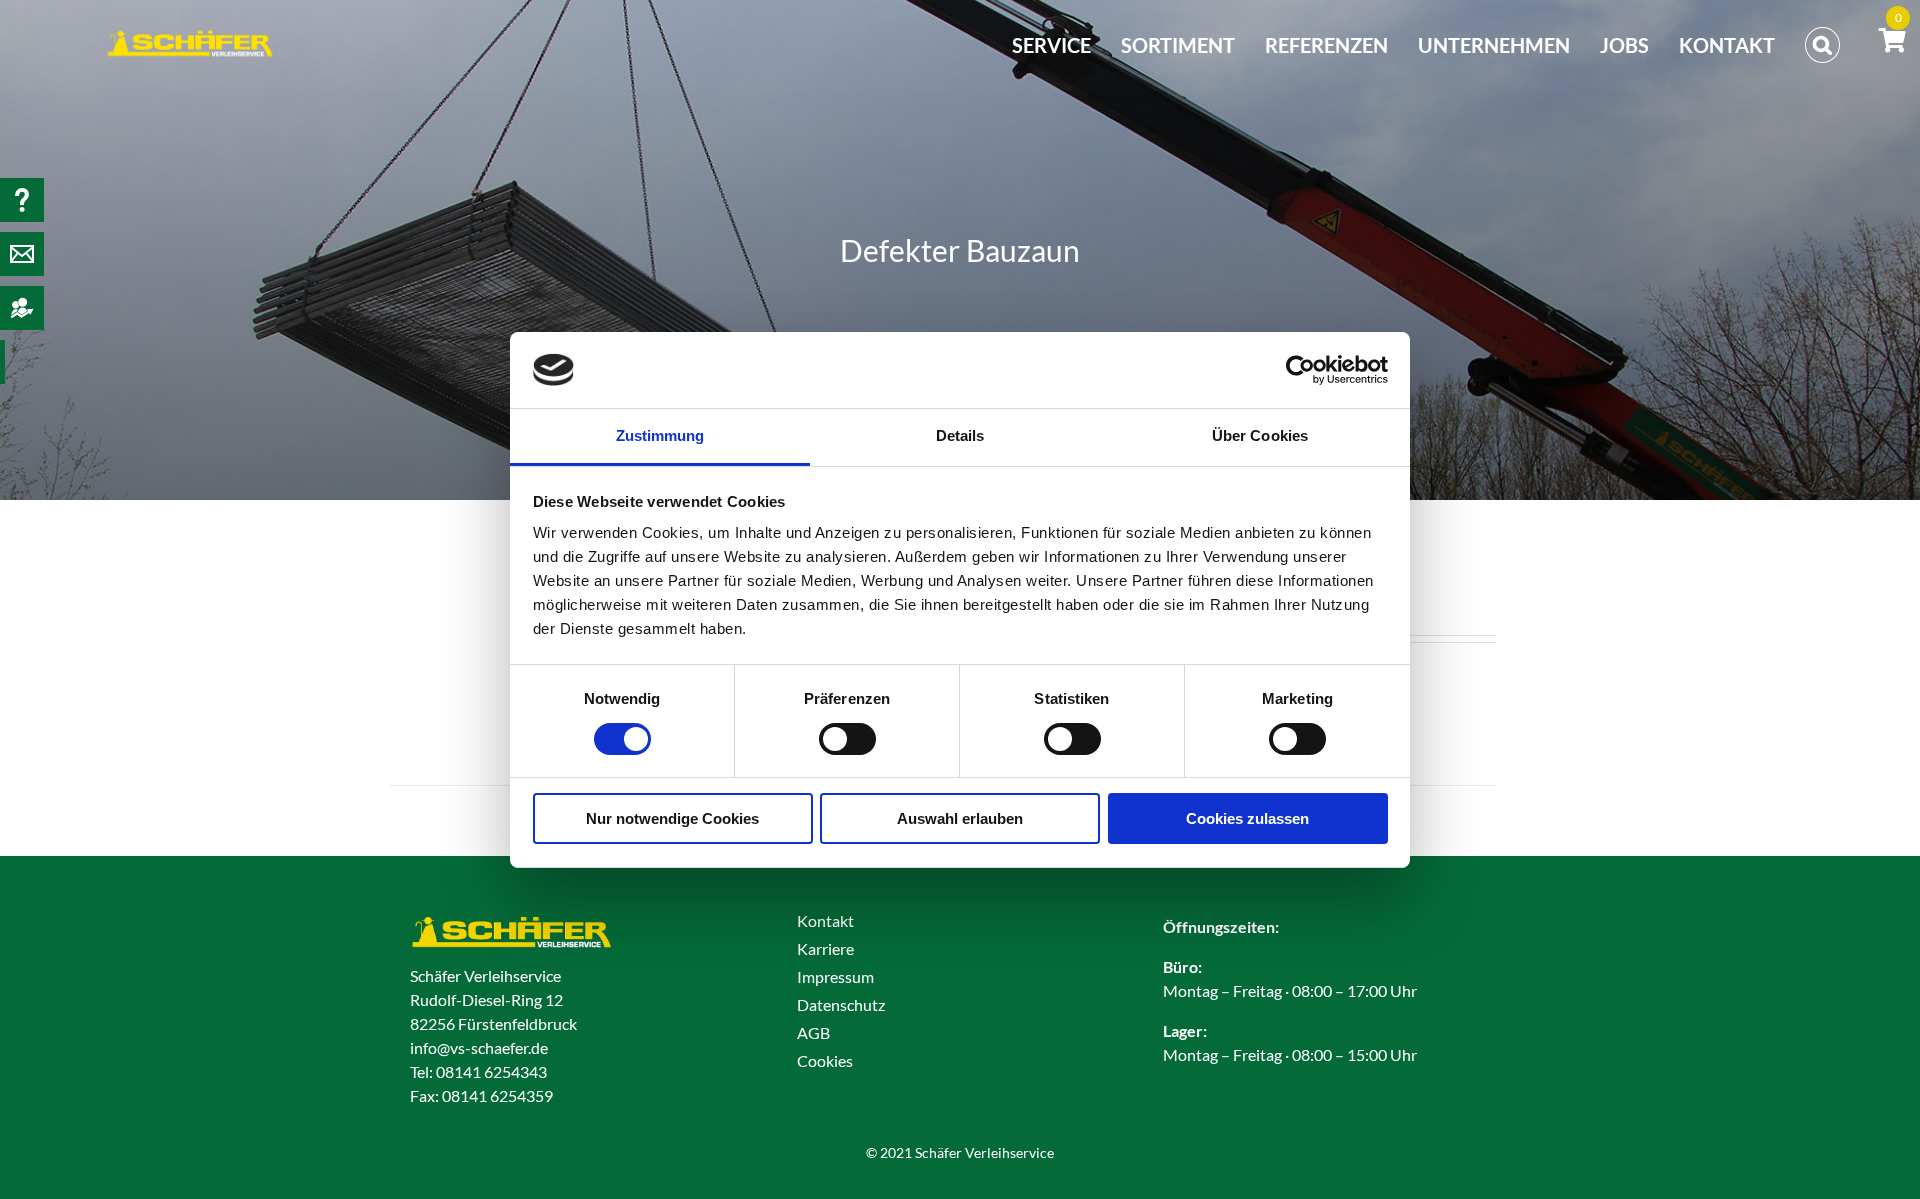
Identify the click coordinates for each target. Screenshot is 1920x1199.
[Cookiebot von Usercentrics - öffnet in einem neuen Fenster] (1300, 370)
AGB (813, 1032)
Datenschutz (841, 1004)
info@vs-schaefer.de (479, 1047)
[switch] (847, 739)
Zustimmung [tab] (660, 435)
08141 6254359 (497, 1095)
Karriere (825, 948)
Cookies (825, 1060)
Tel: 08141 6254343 (478, 1071)
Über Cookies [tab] (1260, 435)
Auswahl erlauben (960, 818)
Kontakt (825, 920)
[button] (1822, 45)
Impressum (835, 976)
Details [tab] (960, 435)
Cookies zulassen (1247, 818)
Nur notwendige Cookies (672, 818)
